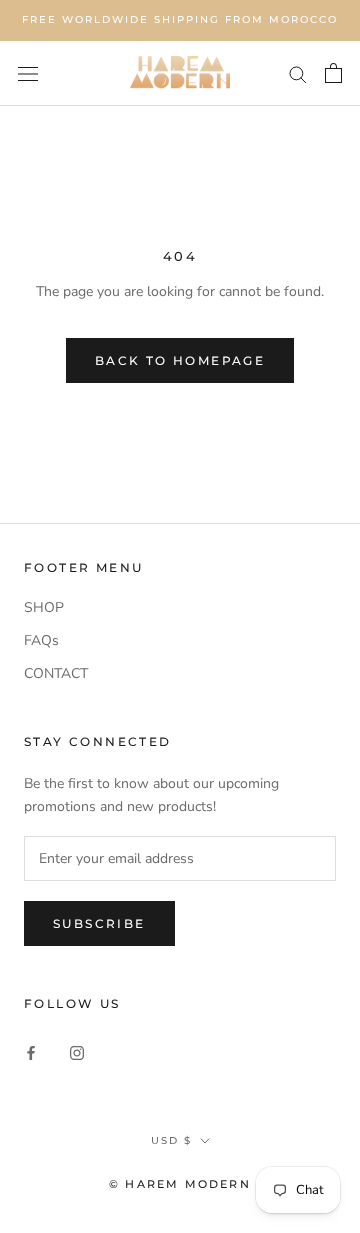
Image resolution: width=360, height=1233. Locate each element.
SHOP (44, 607)
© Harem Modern (180, 1184)
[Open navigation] (28, 73)
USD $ (171, 1140)
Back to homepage (180, 360)
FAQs (41, 640)
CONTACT (56, 673)
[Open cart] (333, 73)
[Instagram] (77, 1051)
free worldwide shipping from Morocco (180, 19)
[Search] (298, 73)
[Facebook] (31, 1051)
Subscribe (99, 923)
